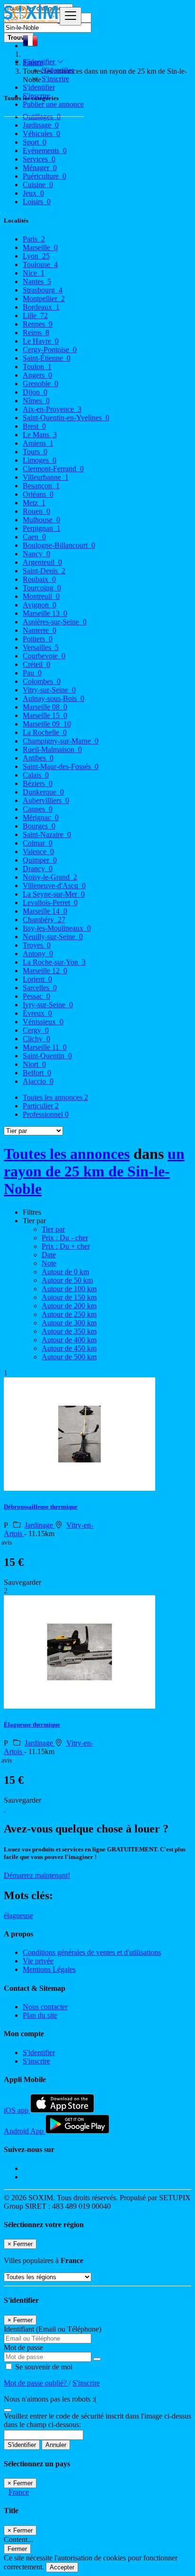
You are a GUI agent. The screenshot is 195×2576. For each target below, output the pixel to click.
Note (49, 1263)
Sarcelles (40, 988)
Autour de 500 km (69, 1357)
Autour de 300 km (69, 1323)
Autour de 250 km (69, 1314)
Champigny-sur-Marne (61, 741)
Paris (34, 239)
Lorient (37, 979)
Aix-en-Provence (52, 409)
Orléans (38, 494)
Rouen (36, 511)
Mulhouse (41, 520)
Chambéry (44, 920)
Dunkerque (43, 792)
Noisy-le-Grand (50, 877)
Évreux (37, 1013)
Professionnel (46, 1114)
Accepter (62, 2567)
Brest (34, 426)
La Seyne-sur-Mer (54, 894)
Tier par (53, 1229)
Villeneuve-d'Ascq (54, 886)
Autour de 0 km (65, 1272)
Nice (34, 273)
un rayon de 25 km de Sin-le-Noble (94, 1171)
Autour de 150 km (69, 1297)
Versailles (41, 647)
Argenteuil (42, 562)
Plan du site (40, 2015)
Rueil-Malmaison (52, 749)
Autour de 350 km (69, 1331)
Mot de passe (23, 2347)
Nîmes (36, 401)
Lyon (36, 256)
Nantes (37, 281)
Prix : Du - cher (65, 1238)
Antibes (38, 758)
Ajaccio (38, 1081)
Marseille (40, 247)
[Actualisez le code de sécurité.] (8, 2407)
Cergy (36, 1030)
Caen (34, 537)
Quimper (40, 860)
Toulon (37, 367)
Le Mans (40, 435)
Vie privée (38, 1961)
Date (49, 1255)
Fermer (17, 2549)
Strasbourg (43, 290)
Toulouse (40, 264)
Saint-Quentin (47, 1056)
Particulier (41, 1106)
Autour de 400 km (69, 1340)
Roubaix (39, 579)
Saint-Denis (44, 571)
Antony (38, 954)
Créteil (36, 664)
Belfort (37, 1073)
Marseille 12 (45, 971)
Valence (38, 851)
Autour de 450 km (69, 1348)
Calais (36, 775)
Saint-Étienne (47, 358)
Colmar (38, 843)
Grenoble (40, 384)
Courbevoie (44, 656)
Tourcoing (42, 588)
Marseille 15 (45, 715)
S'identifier (58, 70)
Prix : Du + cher (66, 1246)
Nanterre (40, 630)
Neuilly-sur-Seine (53, 937)
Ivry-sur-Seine (48, 1005)
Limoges (40, 460)
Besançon (41, 486)
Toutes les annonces (55, 1097)
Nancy (36, 554)
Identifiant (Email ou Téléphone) (53, 2329)
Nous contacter (45, 2007)
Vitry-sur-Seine (49, 690)
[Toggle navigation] (71, 16)
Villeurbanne (46, 477)
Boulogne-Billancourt (59, 545)
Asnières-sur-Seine (55, 622)
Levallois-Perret (50, 903)
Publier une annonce (53, 104)
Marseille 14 (45, 911)
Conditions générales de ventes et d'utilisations (92, 1952)
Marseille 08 (45, 707)
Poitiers (38, 639)
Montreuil (41, 596)
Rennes (38, 324)
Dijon (35, 392)
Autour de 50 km (67, 1280)
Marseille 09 (47, 724)
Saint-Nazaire (47, 834)
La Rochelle (45, 732)
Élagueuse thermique (32, 1725)
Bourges (39, 826)
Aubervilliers (46, 800)
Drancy (38, 869)
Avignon (40, 605)
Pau (32, 673)
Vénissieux (43, 1022)
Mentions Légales (49, 1969)
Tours (35, 452)
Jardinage (40, 1525)
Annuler (56, 2445)
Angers (37, 375)
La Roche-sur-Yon (54, 962)
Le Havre (41, 341)
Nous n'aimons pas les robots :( (50, 2399)
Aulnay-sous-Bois (53, 698)
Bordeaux (41, 307)
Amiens (38, 443)
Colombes (42, 681)
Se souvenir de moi (43, 2367)
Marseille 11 (45, 1047)
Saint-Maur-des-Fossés (61, 766)
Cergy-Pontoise (50, 350)
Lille (35, 316)
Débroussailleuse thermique (41, 1507)
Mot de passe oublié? (36, 2383)
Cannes (38, 809)
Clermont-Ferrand (53, 469)
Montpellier (44, 298)
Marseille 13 (45, 613)
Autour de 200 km (69, 1306)
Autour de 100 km (69, 1289)
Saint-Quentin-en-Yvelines (66, 418)
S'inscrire (55, 79)
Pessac (36, 996)
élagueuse (18, 1915)
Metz (34, 503)
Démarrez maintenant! (37, 1875)
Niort (34, 1064)
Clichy (36, 1039)
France (19, 2492)
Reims (36, 333)
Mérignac (41, 817)
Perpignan (42, 528)
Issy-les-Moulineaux (57, 928)
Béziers (38, 783)
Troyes (37, 945)
